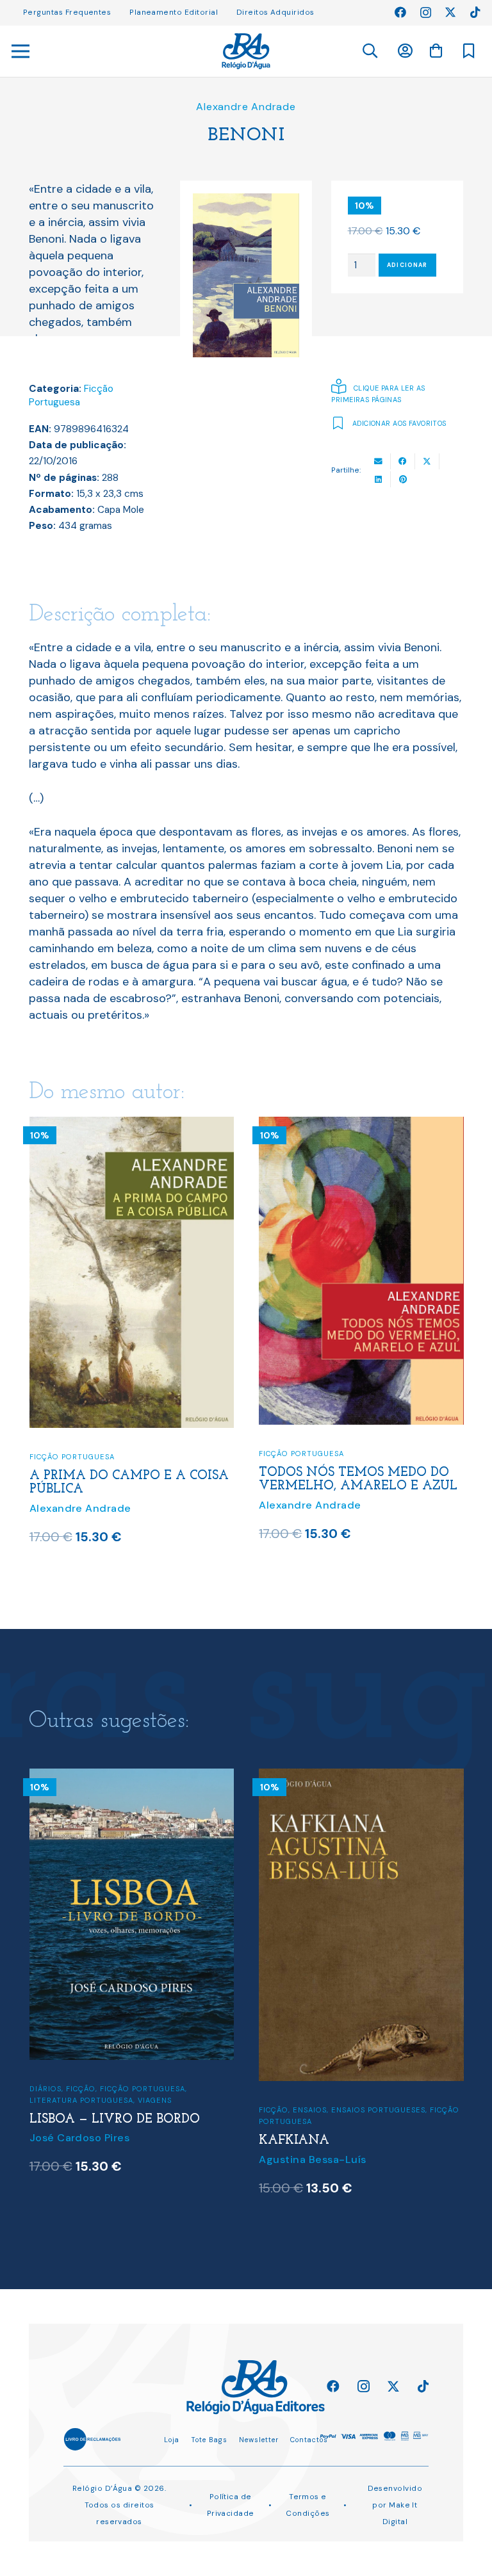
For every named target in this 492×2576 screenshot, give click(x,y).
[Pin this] (403, 479)
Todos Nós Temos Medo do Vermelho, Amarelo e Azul (358, 1480)
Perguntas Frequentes (67, 12)
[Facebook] (400, 12)
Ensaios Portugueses (378, 2110)
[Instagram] (426, 13)
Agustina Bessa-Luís (312, 2159)
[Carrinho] (436, 51)
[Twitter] (450, 12)
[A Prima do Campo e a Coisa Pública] (132, 1125)
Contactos (309, 2440)
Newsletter (259, 2440)
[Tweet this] (427, 461)
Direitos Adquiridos (275, 12)
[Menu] (21, 51)
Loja (172, 2440)
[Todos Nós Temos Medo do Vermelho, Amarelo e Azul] (361, 1125)
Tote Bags (209, 2440)
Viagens (155, 2100)
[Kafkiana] (361, 1777)
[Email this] (379, 461)
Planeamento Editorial (174, 12)
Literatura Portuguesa (81, 2100)
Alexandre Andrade (246, 107)
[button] (369, 51)
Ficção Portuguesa (71, 396)
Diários (45, 2089)
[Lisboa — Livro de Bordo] (132, 1777)
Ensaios (310, 2110)
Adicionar (407, 265)
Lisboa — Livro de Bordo (115, 2119)
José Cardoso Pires (80, 2138)
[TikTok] (475, 12)
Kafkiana (294, 2141)
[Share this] (403, 461)
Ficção (81, 2089)
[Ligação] (246, 51)
